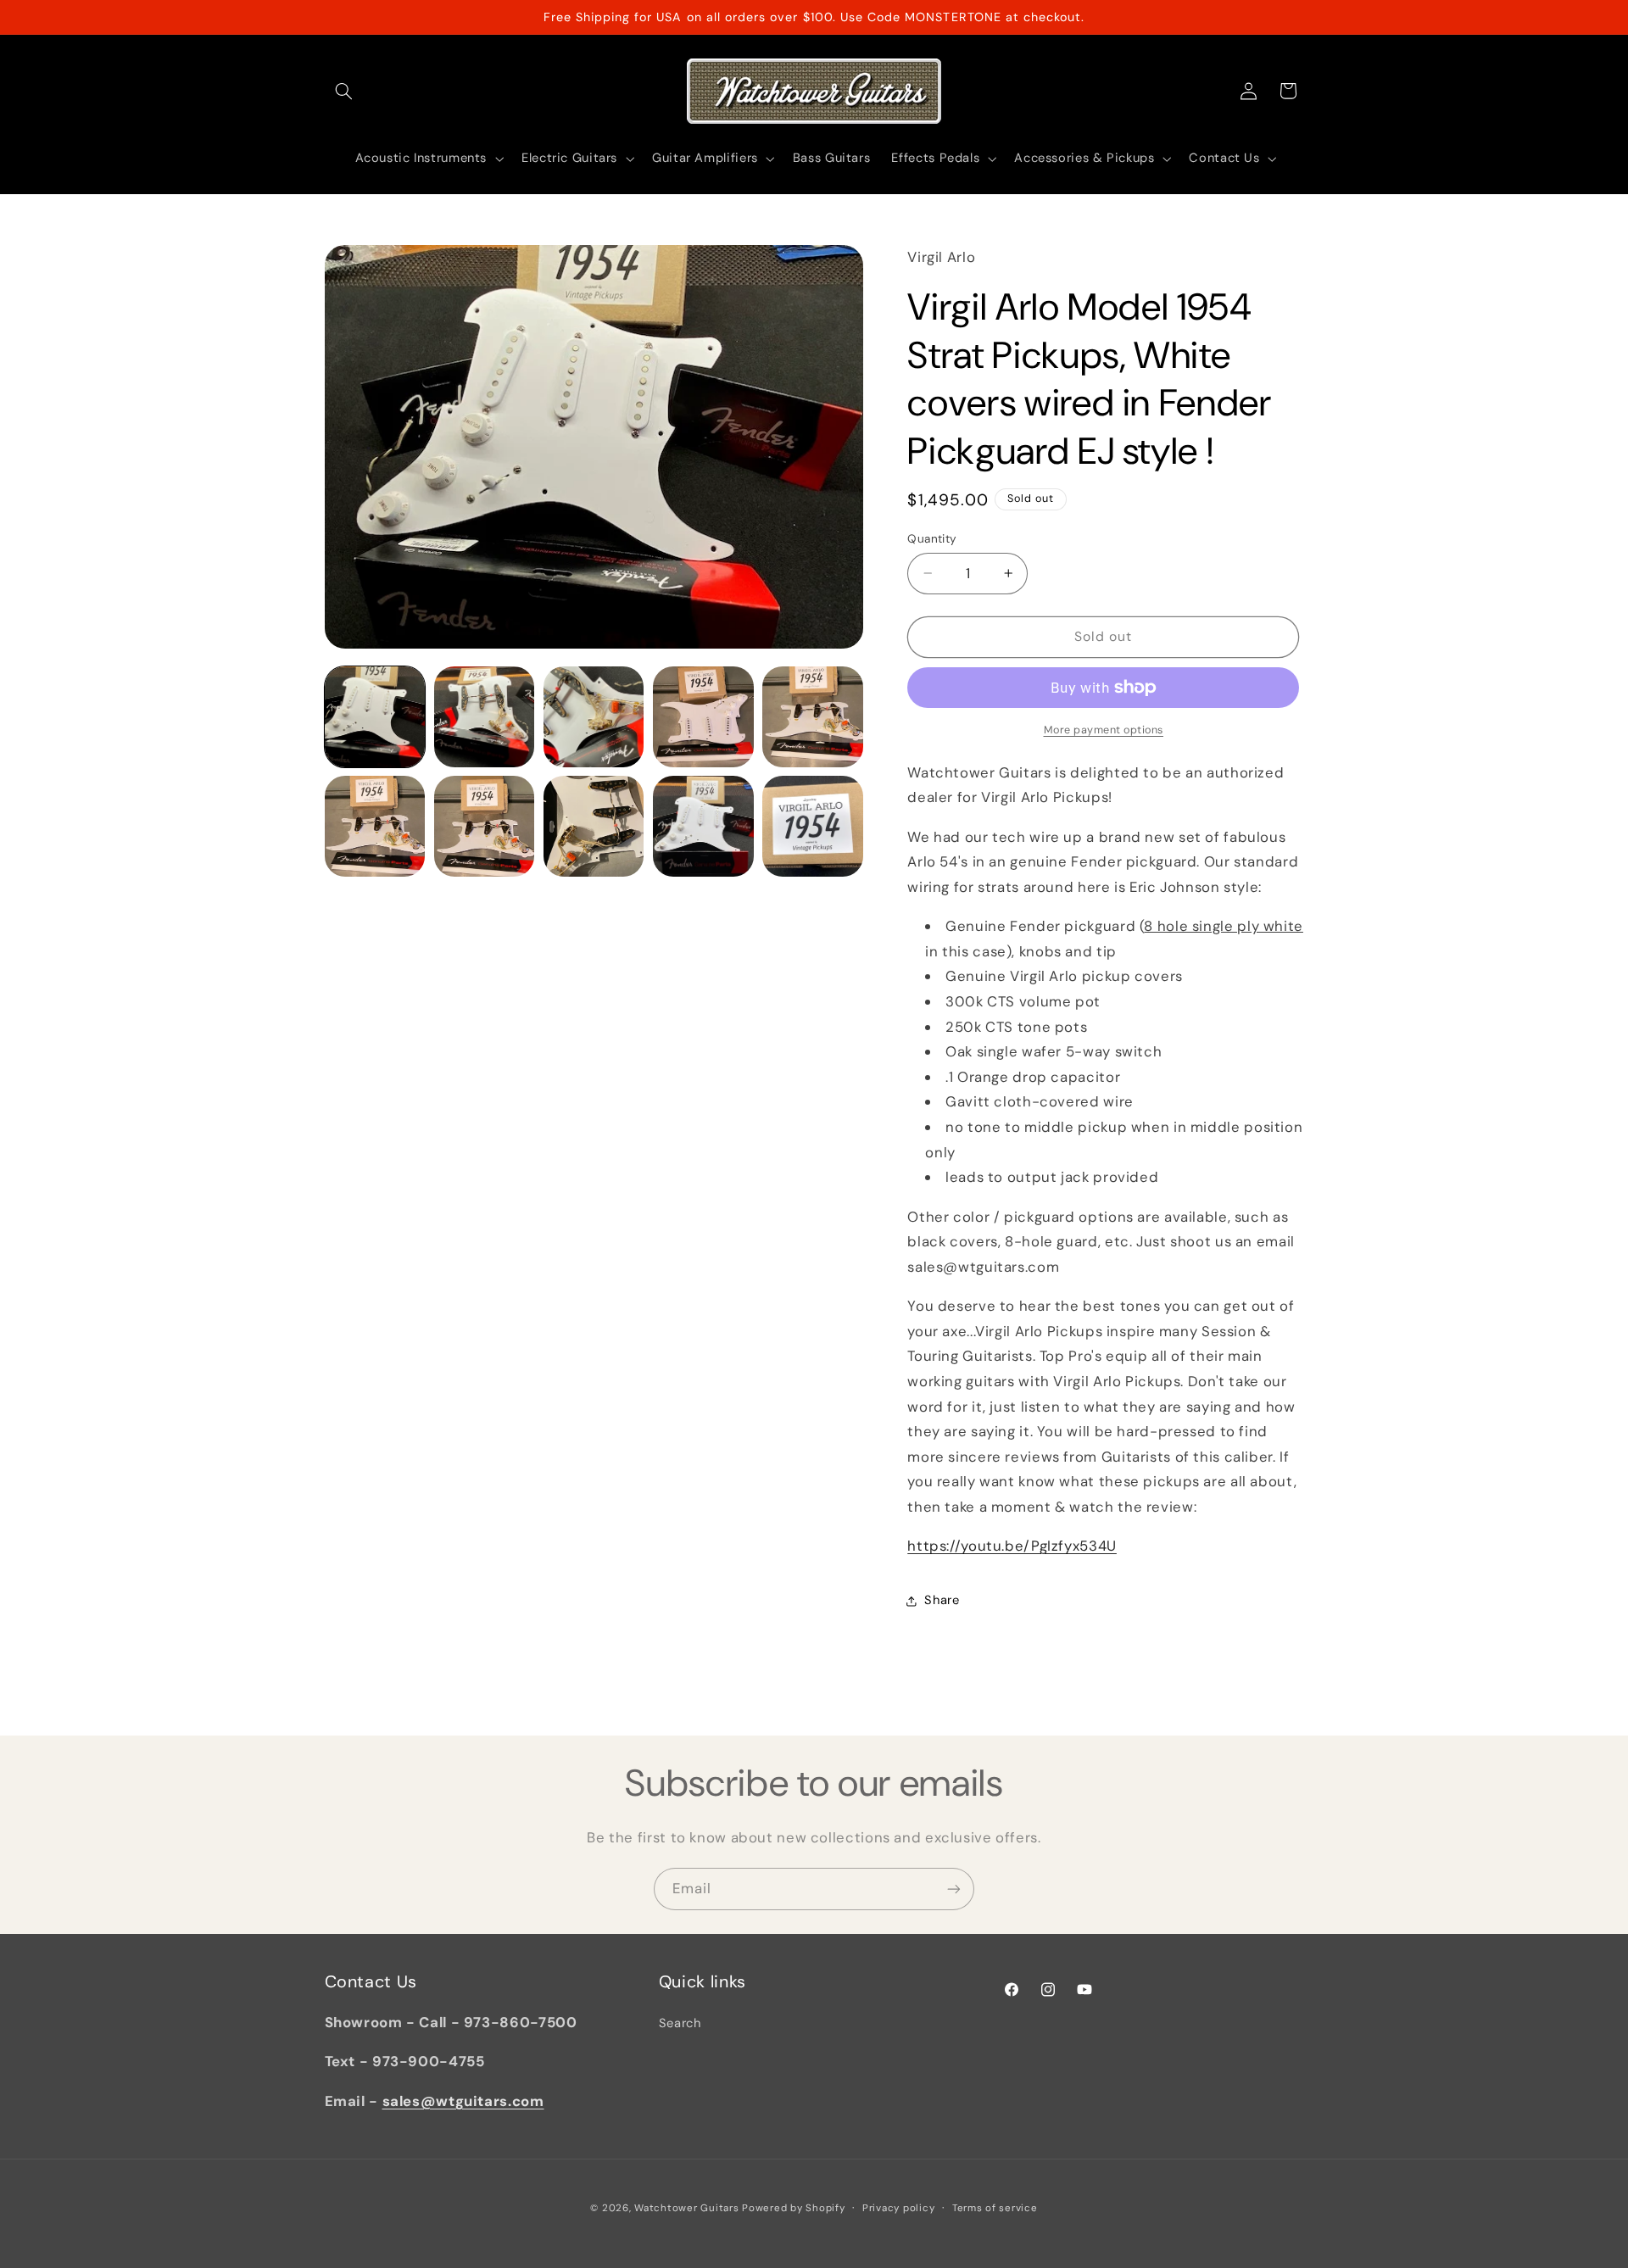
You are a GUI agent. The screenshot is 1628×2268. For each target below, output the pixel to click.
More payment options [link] (1104, 730)
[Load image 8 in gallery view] (594, 826)
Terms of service (995, 2208)
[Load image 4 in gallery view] (703, 717)
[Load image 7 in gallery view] (485, 826)
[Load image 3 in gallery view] (594, 717)
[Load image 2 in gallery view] (485, 717)
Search (680, 2023)
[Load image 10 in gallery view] (813, 826)
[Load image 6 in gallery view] (375, 826)
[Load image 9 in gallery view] (703, 826)
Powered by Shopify (793, 2208)
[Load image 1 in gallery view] (375, 717)
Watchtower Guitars (686, 2208)
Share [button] (942, 1600)
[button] (344, 91)
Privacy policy (898, 2208)
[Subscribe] (954, 1889)
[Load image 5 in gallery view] (813, 717)
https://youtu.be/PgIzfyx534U (1012, 1546)
